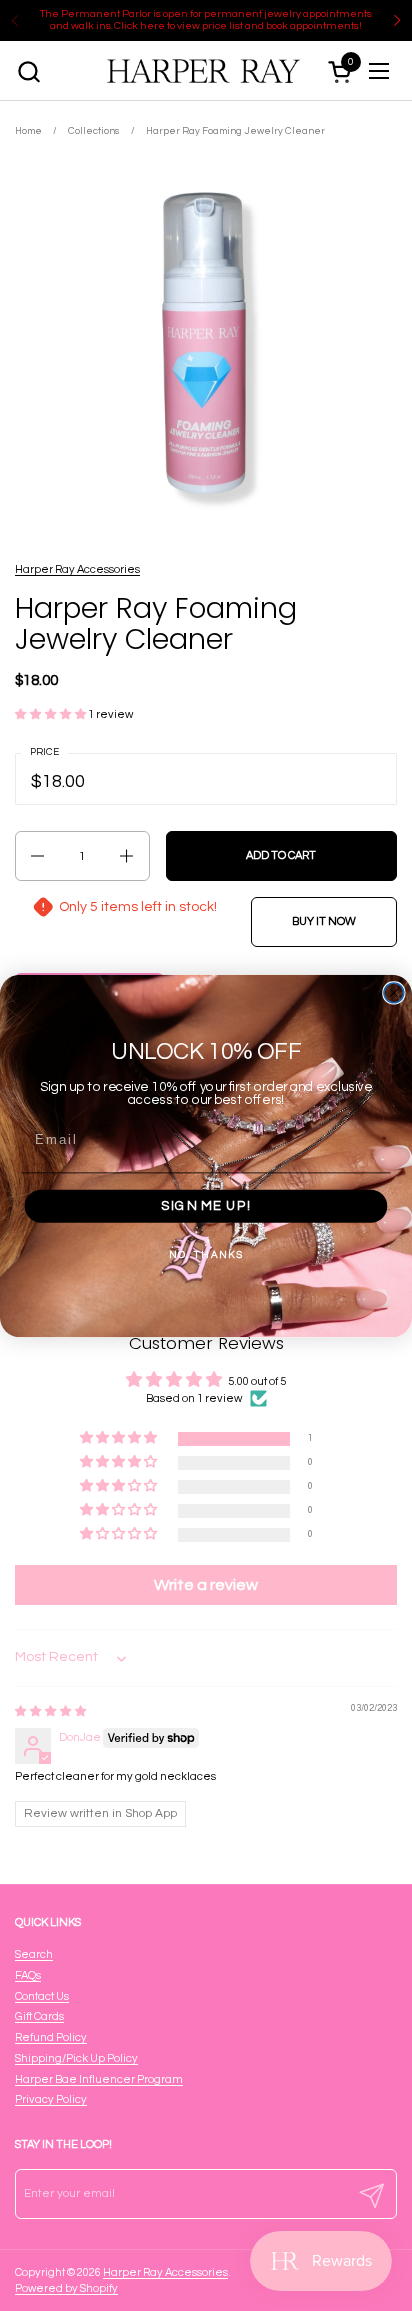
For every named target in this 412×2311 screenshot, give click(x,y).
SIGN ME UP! (206, 1205)
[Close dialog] (394, 992)
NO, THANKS (206, 1254)
